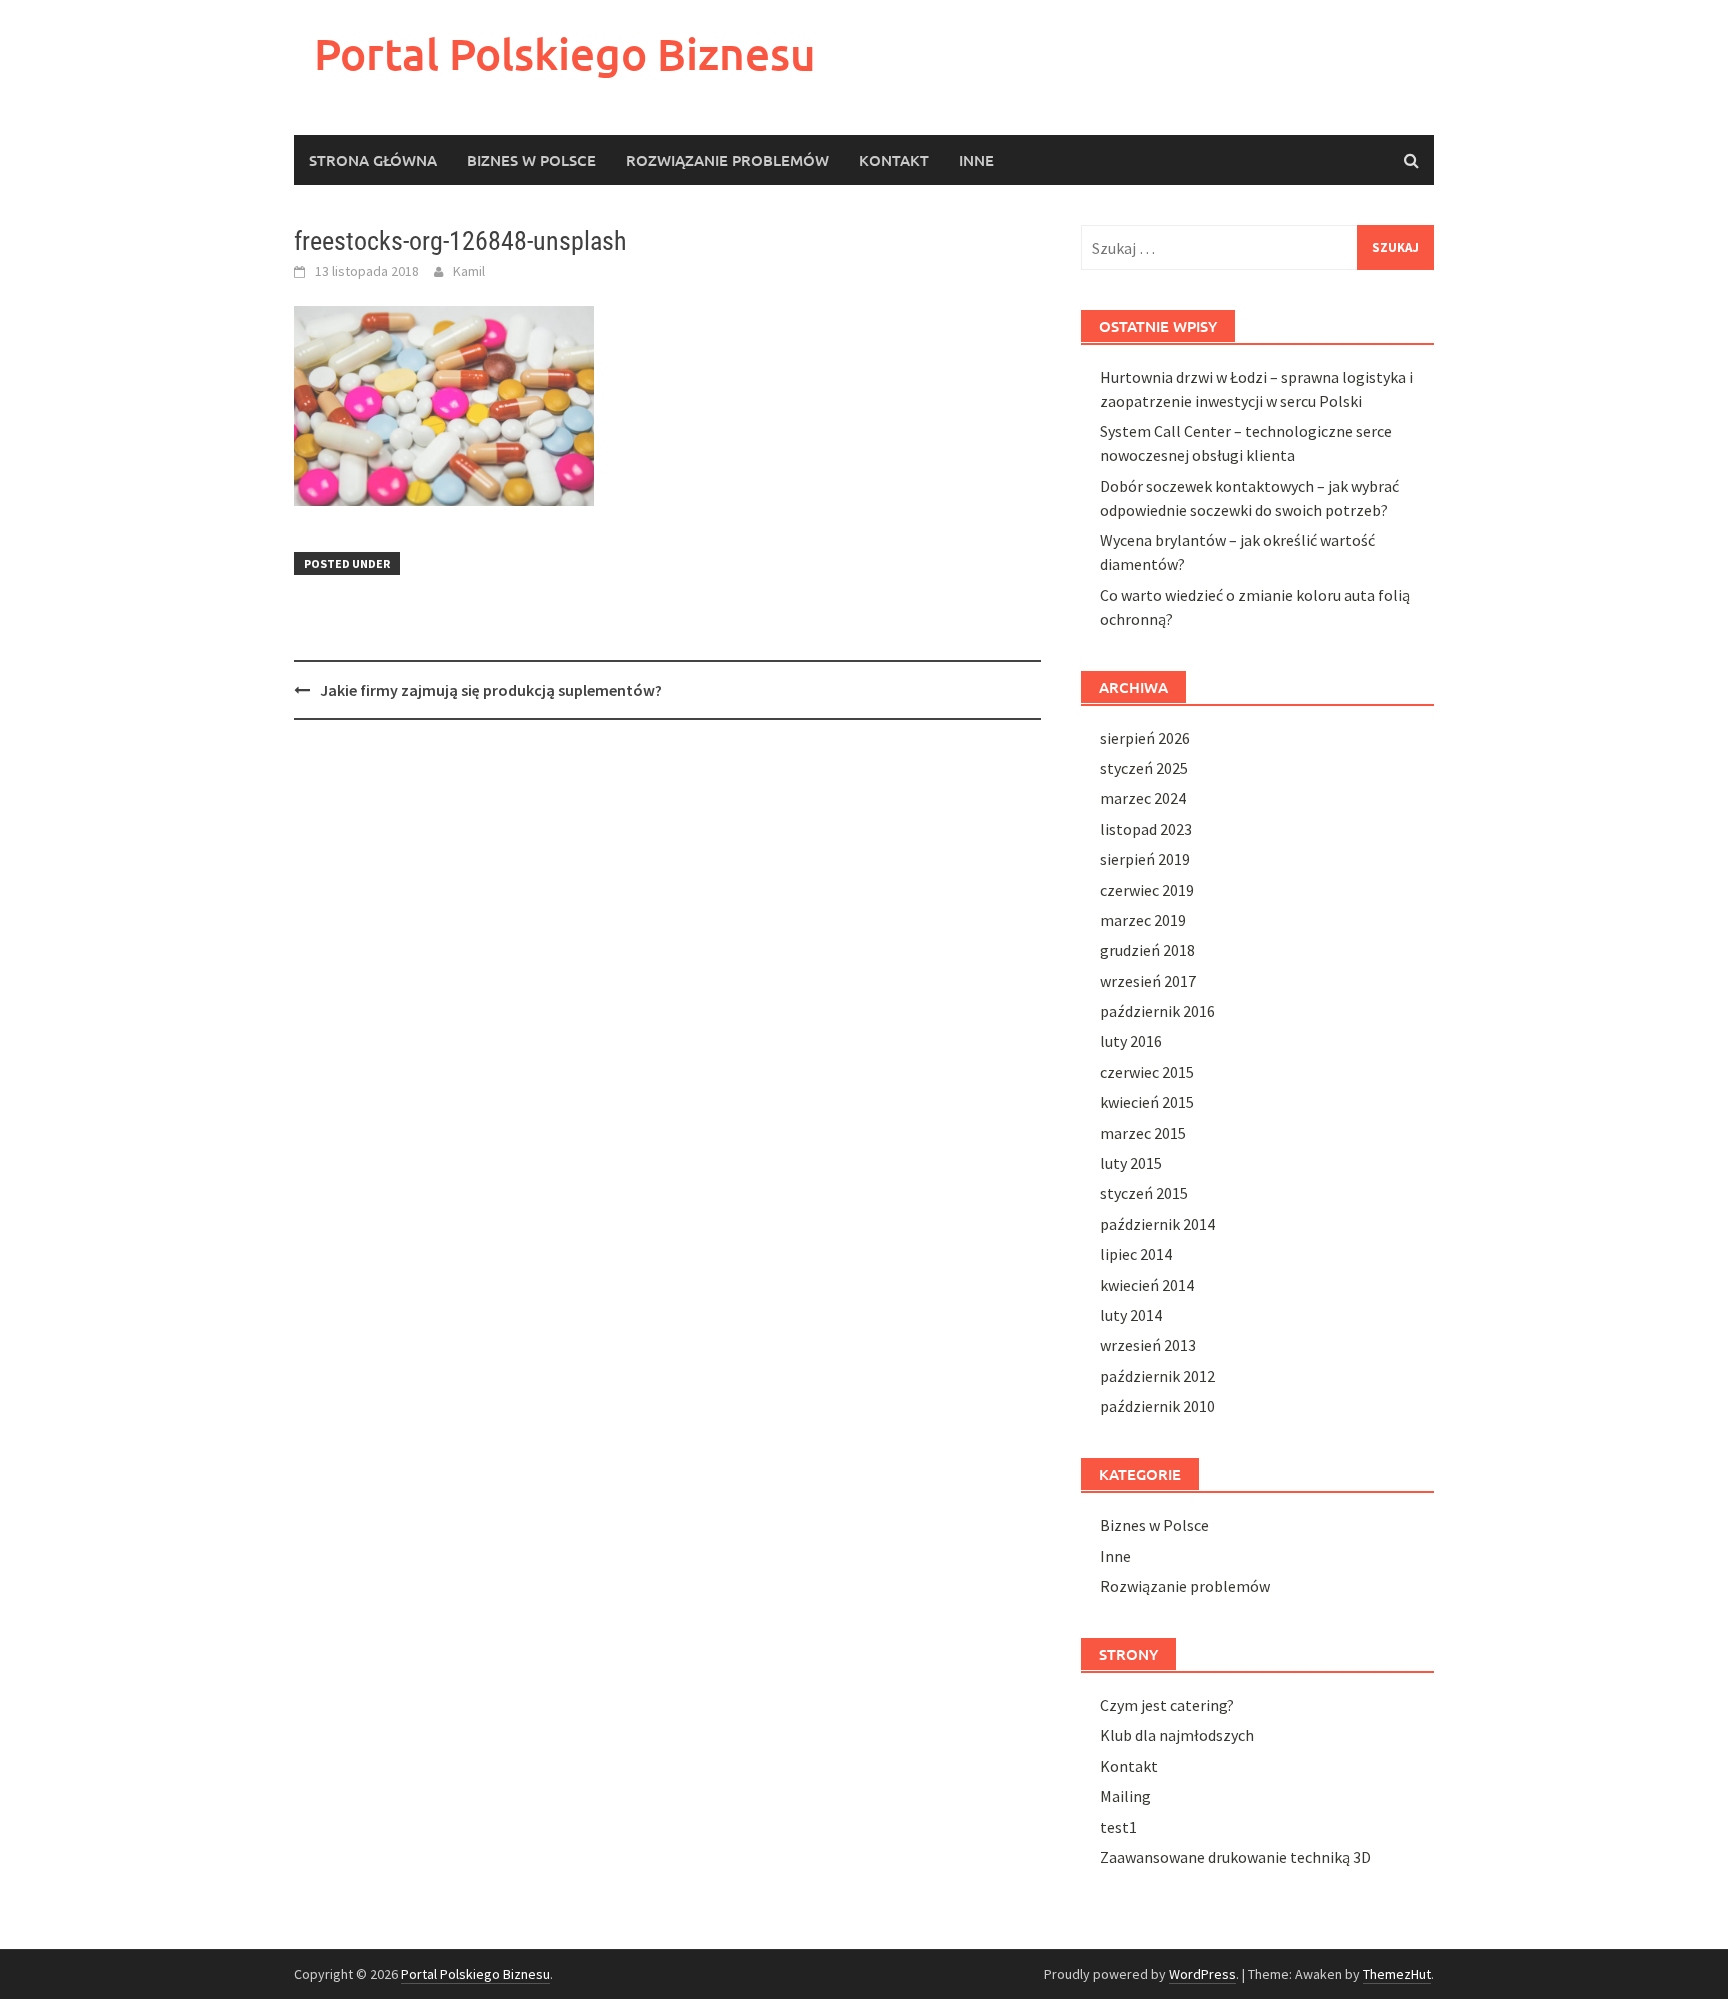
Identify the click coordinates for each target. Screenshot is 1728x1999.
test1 (1118, 1827)
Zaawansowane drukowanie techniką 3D (1235, 1857)
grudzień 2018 (1147, 950)
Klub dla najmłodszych (1177, 1735)
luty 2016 (1131, 1041)
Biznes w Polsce (531, 160)
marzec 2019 (1143, 920)
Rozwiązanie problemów (727, 160)
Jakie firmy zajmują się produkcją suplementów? (491, 690)
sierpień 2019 (1145, 859)
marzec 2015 (1143, 1133)
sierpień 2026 (1145, 738)
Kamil (469, 271)
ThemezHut (1397, 1974)
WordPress (1202, 1974)
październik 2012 (1157, 1376)
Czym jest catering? (1167, 1705)
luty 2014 (1131, 1315)
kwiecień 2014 (1147, 1285)
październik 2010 (1157, 1406)
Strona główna (373, 160)
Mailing (1125, 1796)
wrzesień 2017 (1148, 981)
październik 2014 (1157, 1224)
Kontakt (894, 160)
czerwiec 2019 (1147, 890)
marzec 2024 (1143, 798)
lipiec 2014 (1136, 1254)
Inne (976, 160)
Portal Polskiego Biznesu (565, 53)
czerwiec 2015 (1147, 1072)
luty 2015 (1131, 1163)
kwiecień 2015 (1147, 1102)
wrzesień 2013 (1148, 1345)
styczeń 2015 (1144, 1193)
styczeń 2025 (1144, 768)
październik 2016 (1157, 1011)
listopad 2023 (1146, 829)
